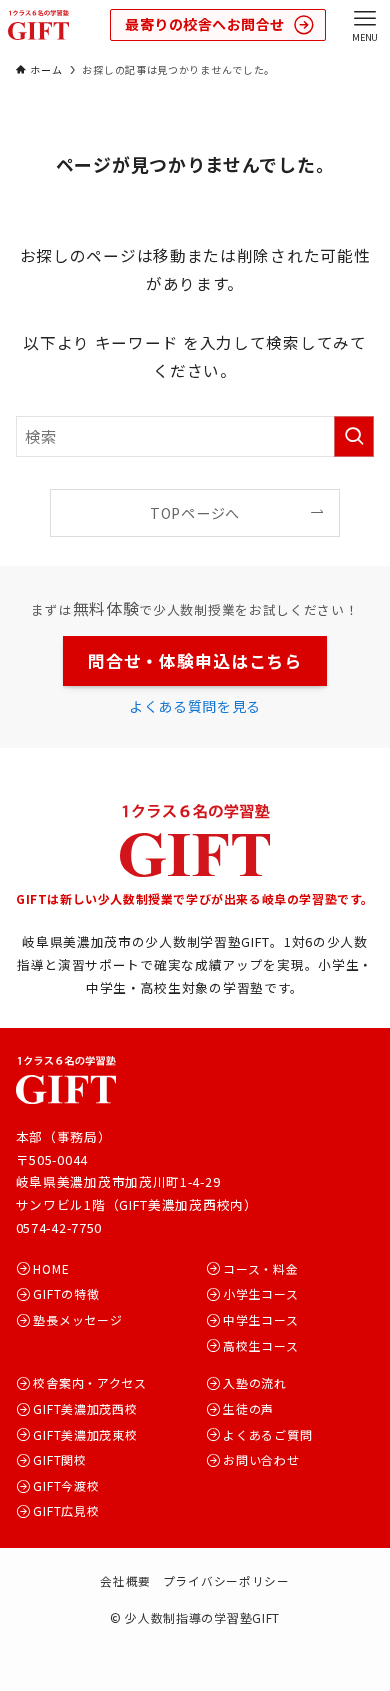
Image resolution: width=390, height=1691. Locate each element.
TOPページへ (195, 513)
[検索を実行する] (354, 436)
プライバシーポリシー (226, 1580)
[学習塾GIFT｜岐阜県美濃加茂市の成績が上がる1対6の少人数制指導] (39, 25)
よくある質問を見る (195, 706)
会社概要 (125, 1580)
